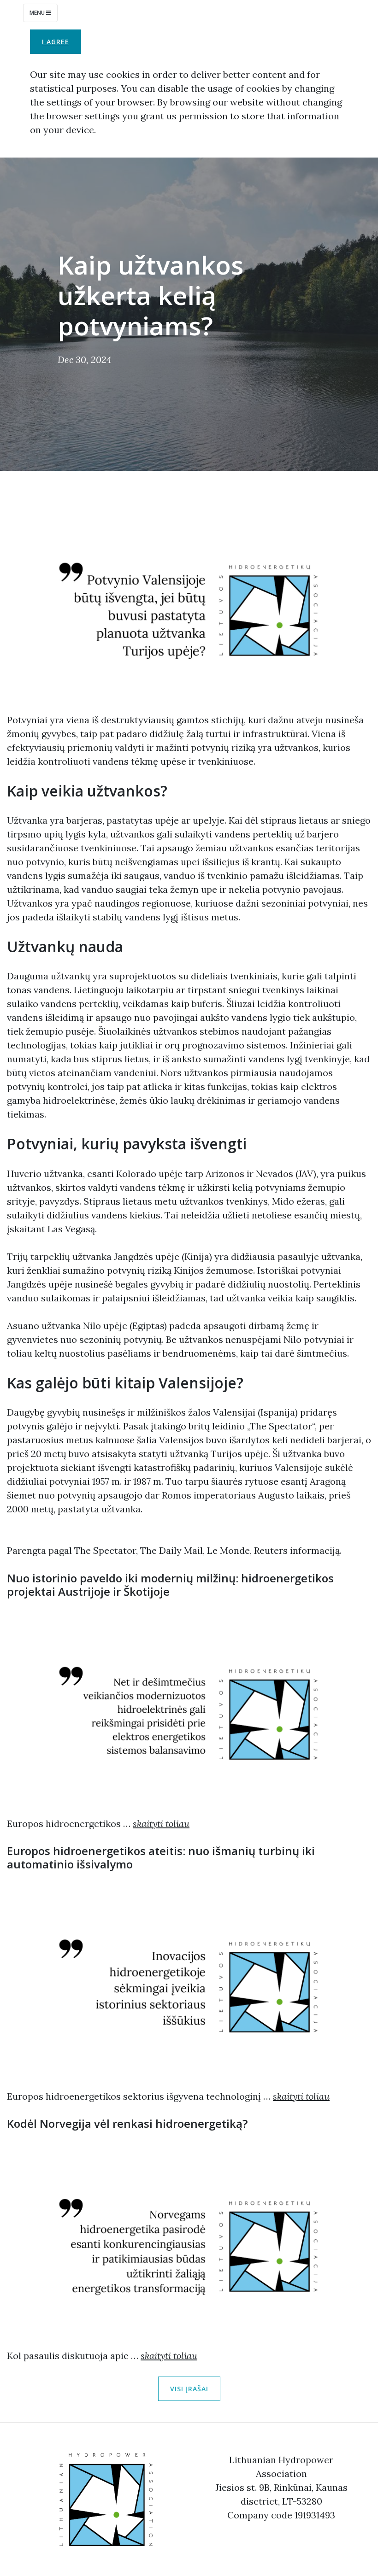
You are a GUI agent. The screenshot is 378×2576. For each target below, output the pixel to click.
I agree (56, 42)
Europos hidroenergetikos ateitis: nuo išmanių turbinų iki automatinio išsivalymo (161, 1857)
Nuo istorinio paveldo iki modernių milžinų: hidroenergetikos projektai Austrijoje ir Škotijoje (170, 1585)
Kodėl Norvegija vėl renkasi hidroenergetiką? (127, 2123)
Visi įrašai (189, 2389)
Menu (38, 13)
